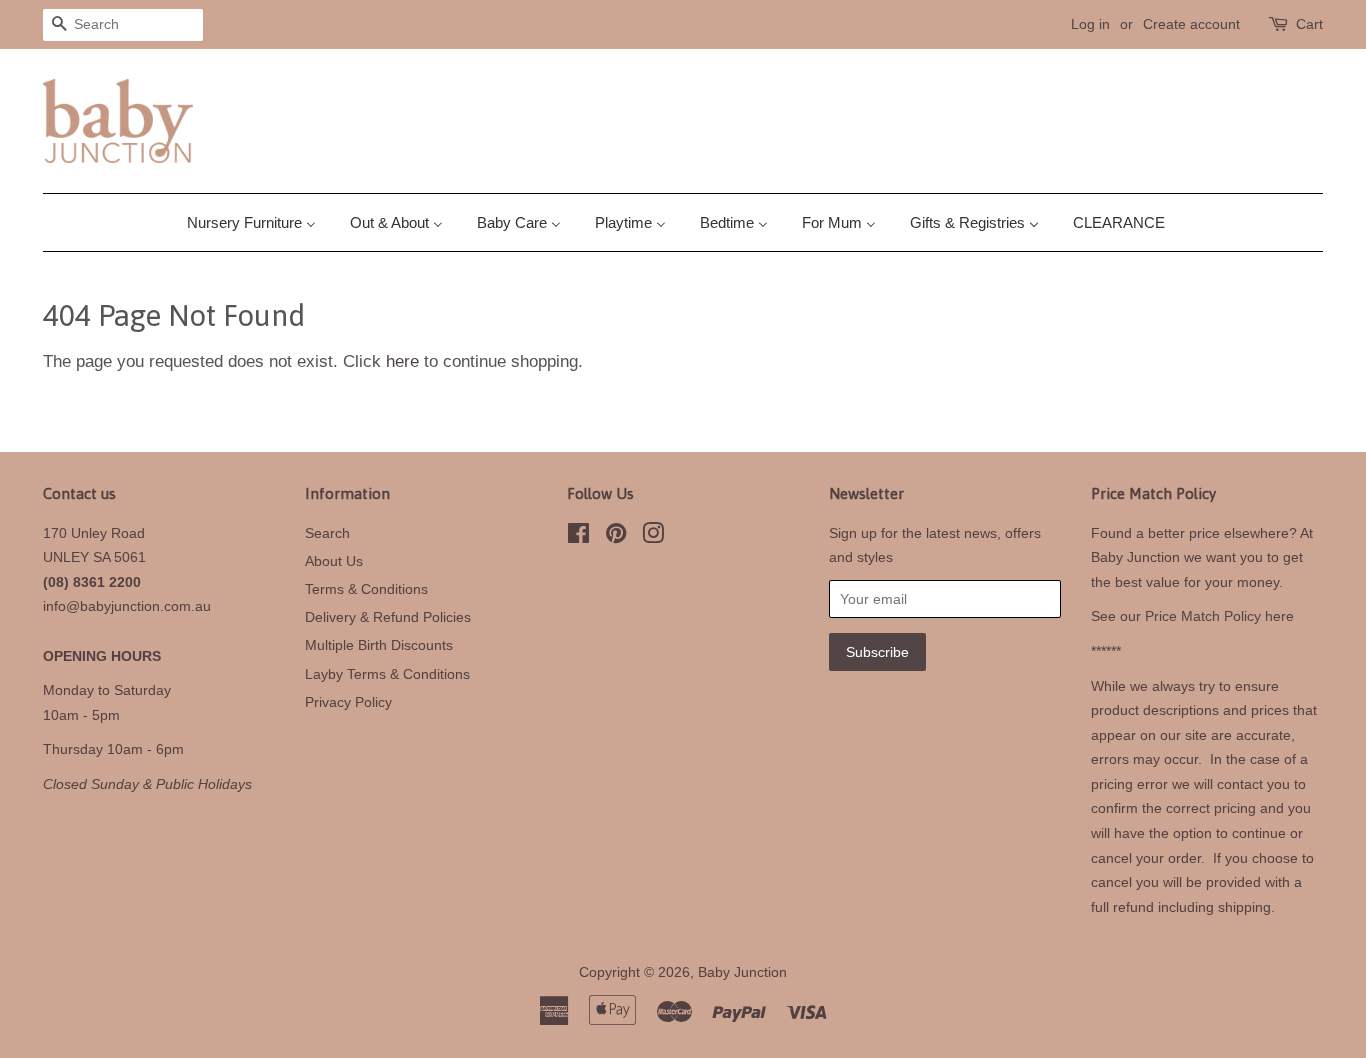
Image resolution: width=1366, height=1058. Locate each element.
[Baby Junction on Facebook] (578, 537)
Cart (1309, 24)
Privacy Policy (348, 702)
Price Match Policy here (1219, 616)
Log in (1090, 24)
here (402, 361)
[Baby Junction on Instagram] (653, 537)
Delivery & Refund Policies (388, 617)
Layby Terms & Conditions (387, 674)
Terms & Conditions (366, 589)
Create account (1191, 24)
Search (327, 533)
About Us (334, 561)
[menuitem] (259, 222)
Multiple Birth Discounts (379, 645)
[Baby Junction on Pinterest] (616, 537)
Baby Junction (742, 972)
